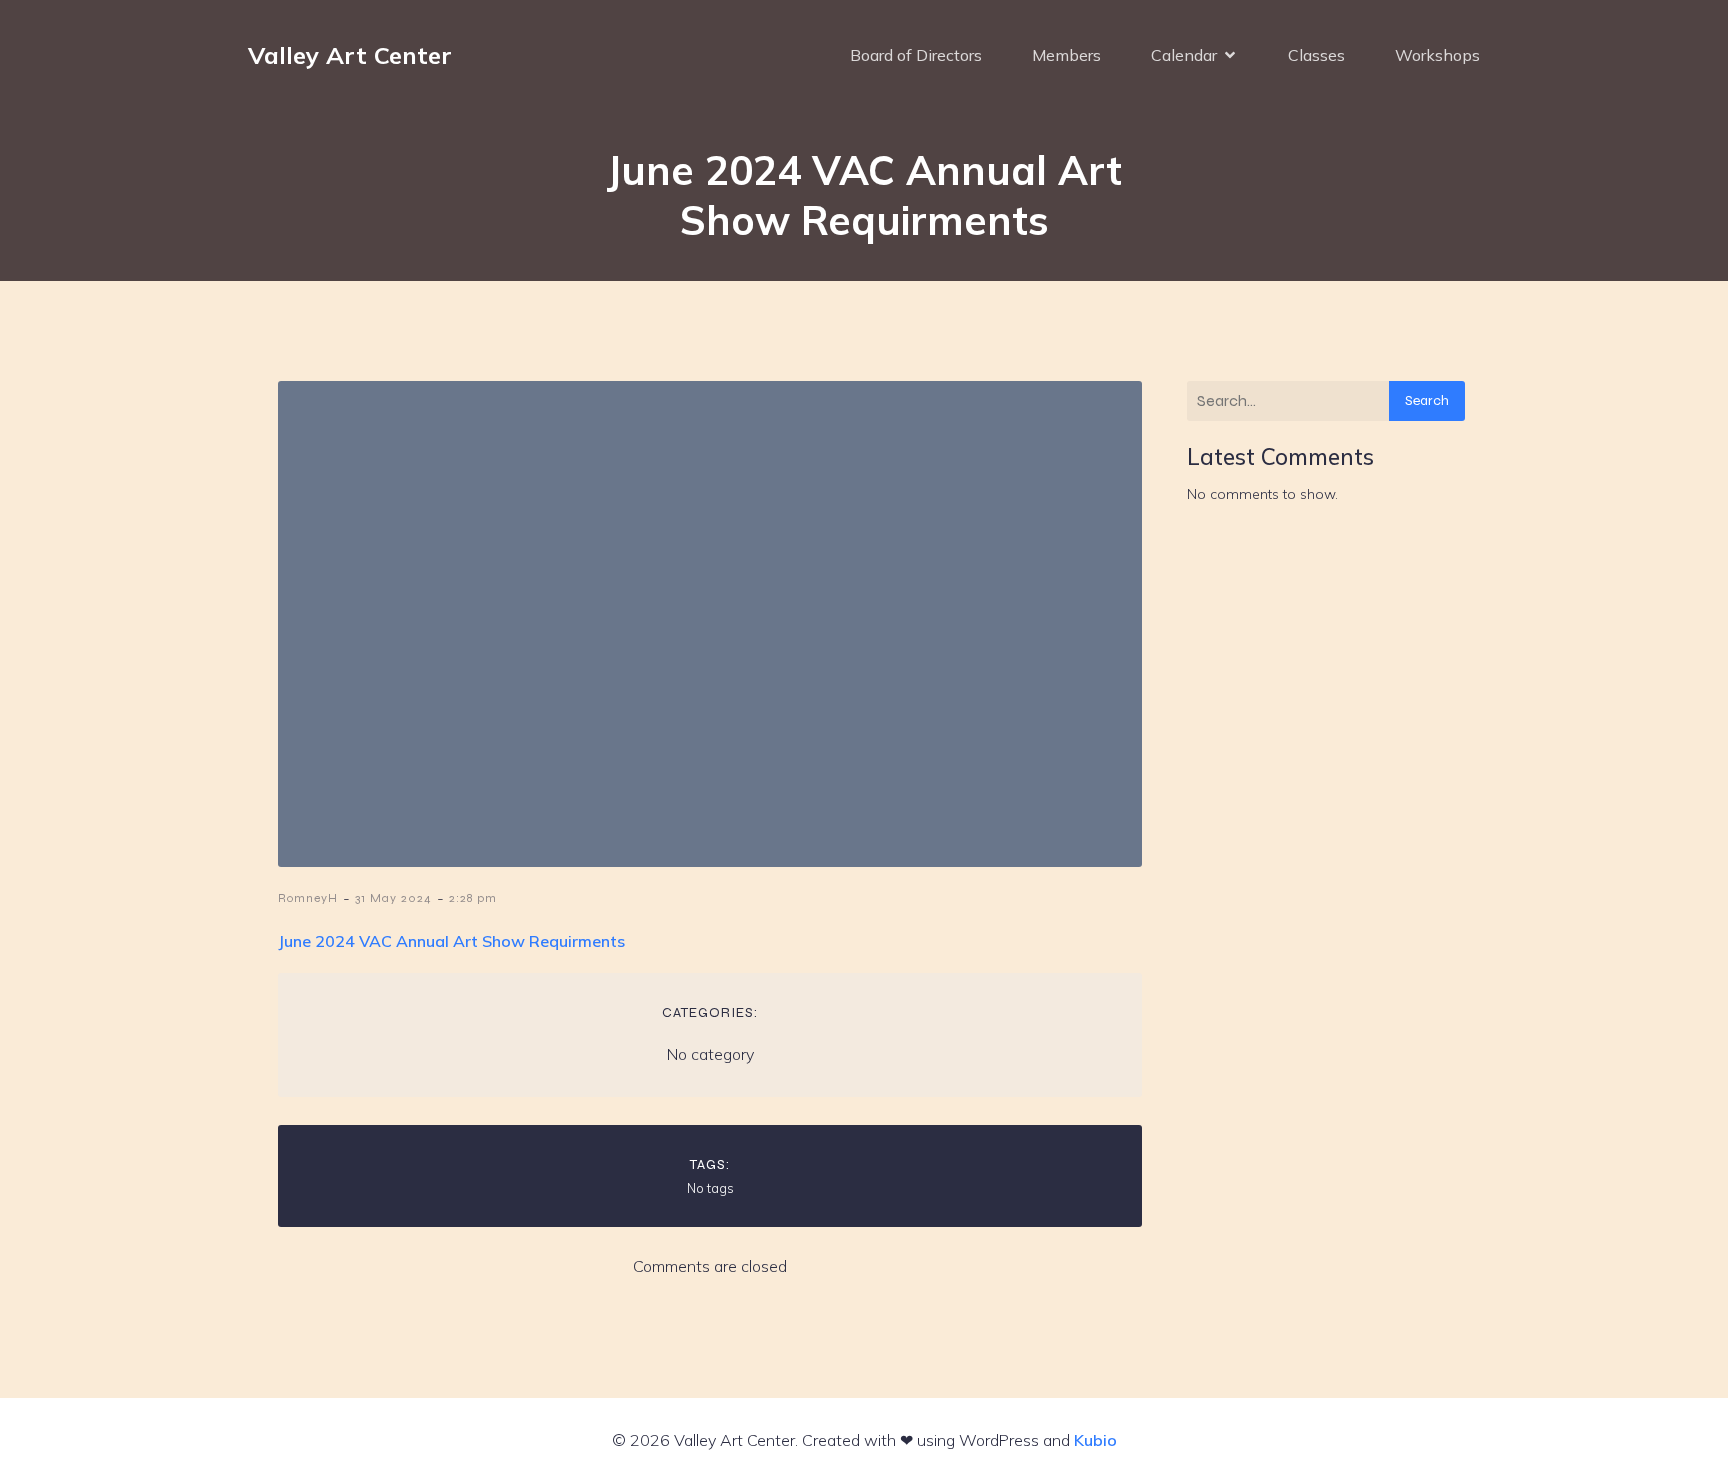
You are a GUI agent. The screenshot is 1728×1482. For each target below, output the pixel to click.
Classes (1316, 55)
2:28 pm (473, 898)
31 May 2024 (393, 898)
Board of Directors (916, 55)
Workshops (1437, 55)
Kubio (1095, 1440)
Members (1066, 55)
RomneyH (308, 898)
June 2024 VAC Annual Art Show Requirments (451, 941)
